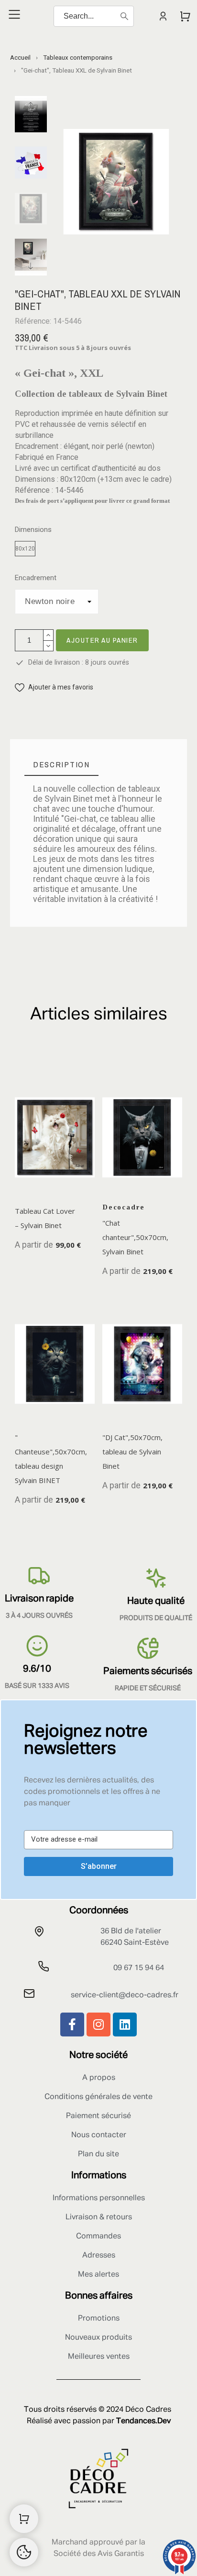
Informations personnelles (99, 2198)
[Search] (124, 16)
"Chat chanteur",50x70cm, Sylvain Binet (135, 1237)
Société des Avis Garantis (99, 2554)
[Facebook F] (72, 2025)
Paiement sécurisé (98, 2116)
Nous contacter (99, 2135)
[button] (54, 687)
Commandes (98, 2237)
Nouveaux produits (98, 2338)
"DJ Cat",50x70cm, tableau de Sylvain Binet (132, 1452)
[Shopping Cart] (24, 2519)
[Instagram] (98, 2025)
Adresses (99, 2256)
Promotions (99, 2319)
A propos (99, 2078)
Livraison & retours (99, 2217)
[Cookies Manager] (24, 2552)
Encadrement (36, 578)
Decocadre (124, 1207)
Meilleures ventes (99, 2357)
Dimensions (33, 530)
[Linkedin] (125, 2025)
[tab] (61, 765)
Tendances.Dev (143, 2421)
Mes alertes (98, 2275)
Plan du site (98, 2154)
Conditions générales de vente (98, 2097)
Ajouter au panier (102, 640)
